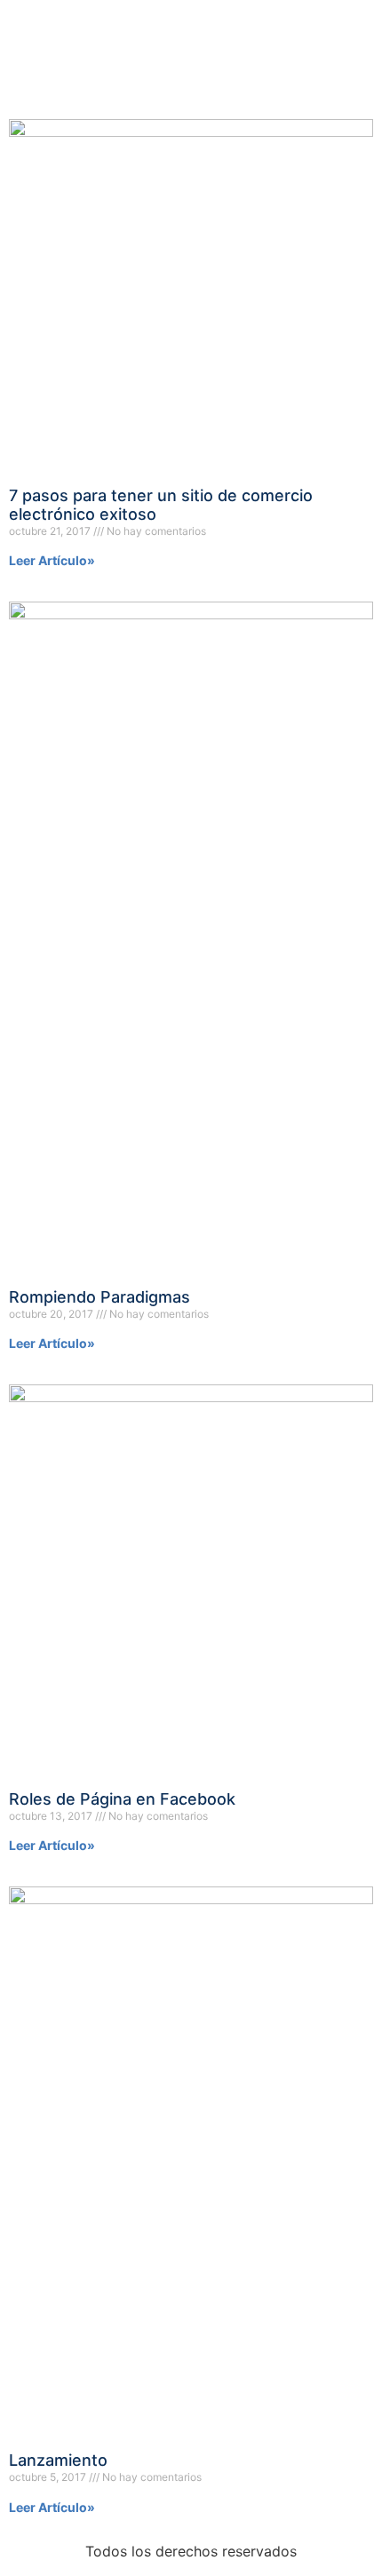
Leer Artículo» (52, 560)
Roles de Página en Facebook (122, 1799)
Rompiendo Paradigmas (99, 1297)
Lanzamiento (58, 2460)
